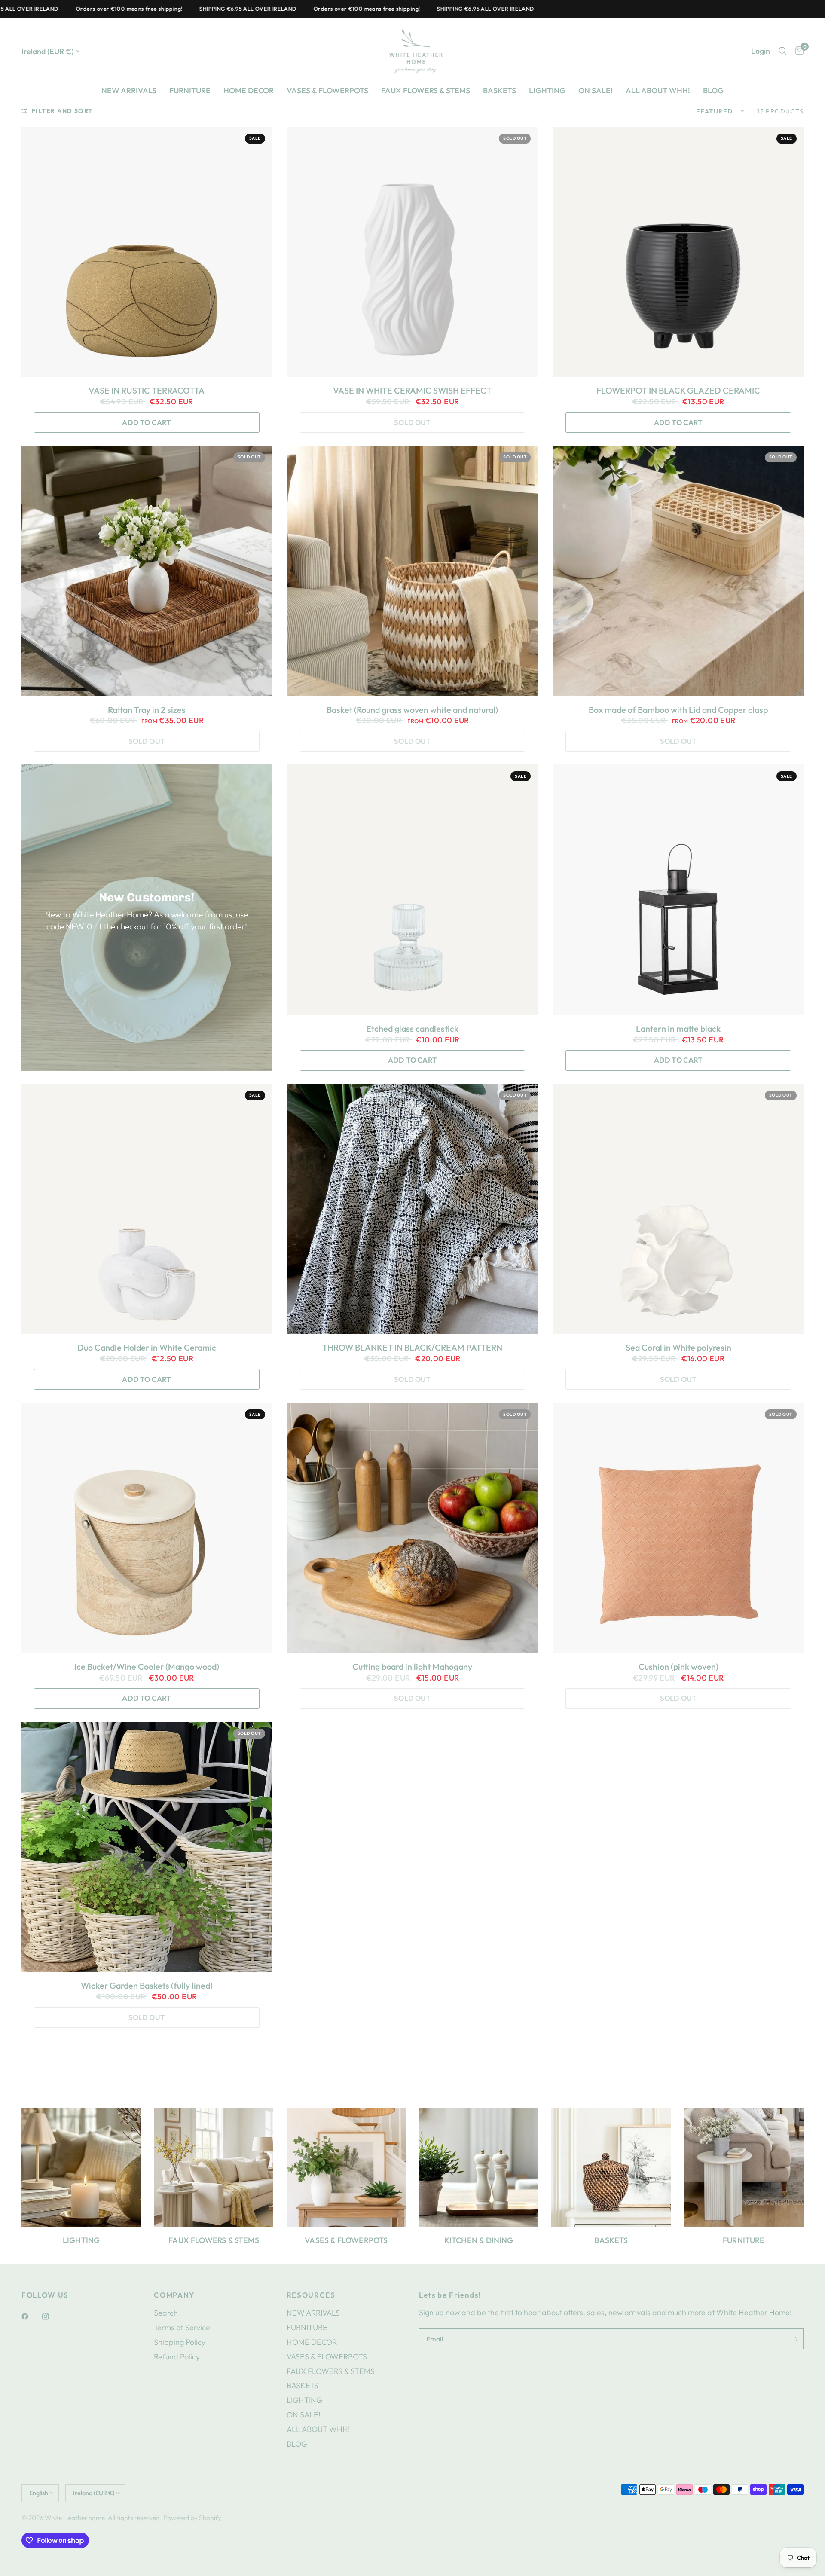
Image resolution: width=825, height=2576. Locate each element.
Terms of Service (182, 2327)
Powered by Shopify (192, 2518)
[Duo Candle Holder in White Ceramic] (147, 1209)
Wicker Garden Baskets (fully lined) (147, 1986)
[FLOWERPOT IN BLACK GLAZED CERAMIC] (678, 252)
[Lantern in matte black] (678, 890)
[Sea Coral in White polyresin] (678, 1209)
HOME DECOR (249, 90)
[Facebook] (31, 2316)
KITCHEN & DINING (479, 2240)
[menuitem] (129, 91)
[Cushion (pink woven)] (678, 1528)
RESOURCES (311, 2295)
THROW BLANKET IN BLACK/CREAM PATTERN (412, 1348)
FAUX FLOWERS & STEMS (426, 90)
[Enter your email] (795, 2339)
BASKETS (500, 90)
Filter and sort (62, 111)
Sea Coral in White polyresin (678, 1348)
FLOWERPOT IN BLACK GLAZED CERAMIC (678, 391)
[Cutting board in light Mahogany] (413, 1528)
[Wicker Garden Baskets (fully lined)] (147, 1847)
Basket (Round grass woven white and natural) (412, 710)
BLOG (713, 90)
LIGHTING (547, 90)
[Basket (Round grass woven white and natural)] (413, 571)
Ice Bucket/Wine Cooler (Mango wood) (147, 1667)
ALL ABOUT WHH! (658, 90)
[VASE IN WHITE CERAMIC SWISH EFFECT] (413, 252)
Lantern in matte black (678, 1029)
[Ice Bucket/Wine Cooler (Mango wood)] (147, 1528)
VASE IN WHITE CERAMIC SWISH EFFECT (412, 391)
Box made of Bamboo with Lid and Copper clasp (678, 710)
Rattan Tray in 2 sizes (147, 710)
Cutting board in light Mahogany (412, 1667)
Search (166, 2313)
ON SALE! (596, 90)
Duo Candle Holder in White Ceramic (147, 1348)
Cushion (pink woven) (678, 1667)
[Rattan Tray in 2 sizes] (147, 571)
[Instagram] (52, 2316)
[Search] (783, 51)
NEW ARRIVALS (129, 90)
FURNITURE (190, 90)
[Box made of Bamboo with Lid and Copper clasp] (678, 571)
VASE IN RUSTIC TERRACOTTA (147, 391)
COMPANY (174, 2295)
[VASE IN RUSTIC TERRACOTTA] (147, 252)
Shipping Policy (180, 2342)
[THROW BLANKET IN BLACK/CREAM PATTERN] (413, 1209)
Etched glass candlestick (412, 1029)
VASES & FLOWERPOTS (327, 90)
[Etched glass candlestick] (413, 890)
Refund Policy (177, 2357)
